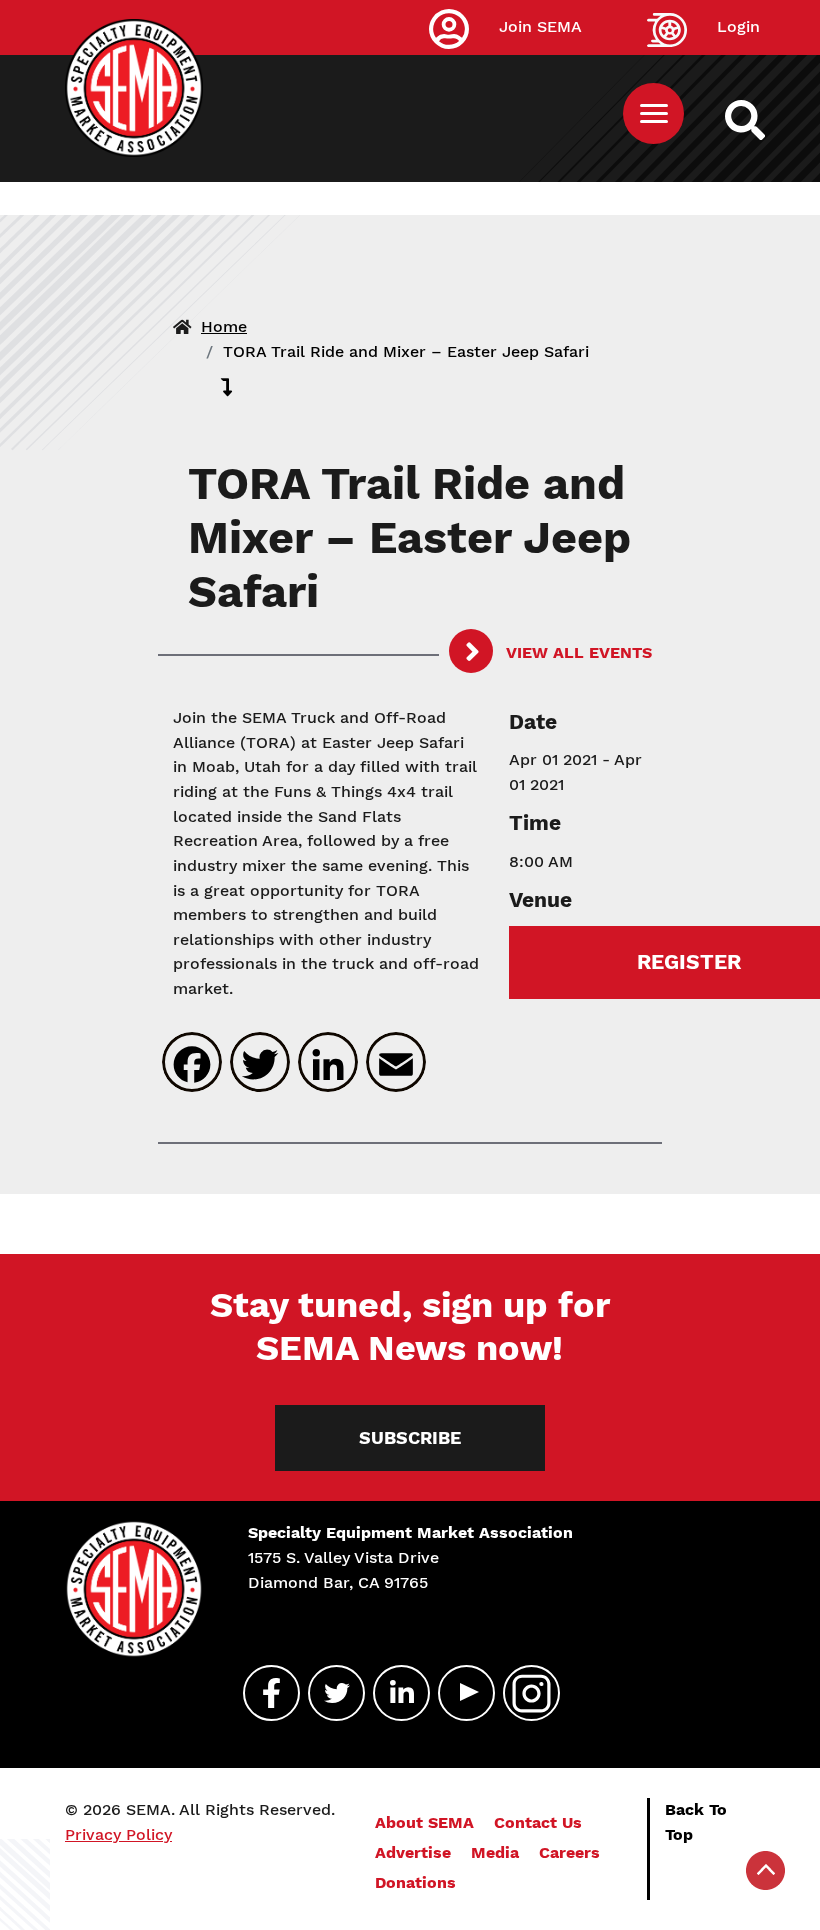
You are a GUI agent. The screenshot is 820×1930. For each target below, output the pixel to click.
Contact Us (538, 1822)
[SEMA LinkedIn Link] (393, 1693)
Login (738, 26)
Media (495, 1852)
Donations (415, 1882)
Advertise (413, 1852)
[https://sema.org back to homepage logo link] (762, 120)
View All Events (576, 652)
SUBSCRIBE (410, 1437)
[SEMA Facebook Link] (263, 1693)
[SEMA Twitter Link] (328, 1693)
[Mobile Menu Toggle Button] (653, 113)
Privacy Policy (118, 1834)
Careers (569, 1852)
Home (224, 326)
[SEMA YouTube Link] (458, 1693)
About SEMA (424, 1822)
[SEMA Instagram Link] (523, 1693)
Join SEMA (540, 26)
